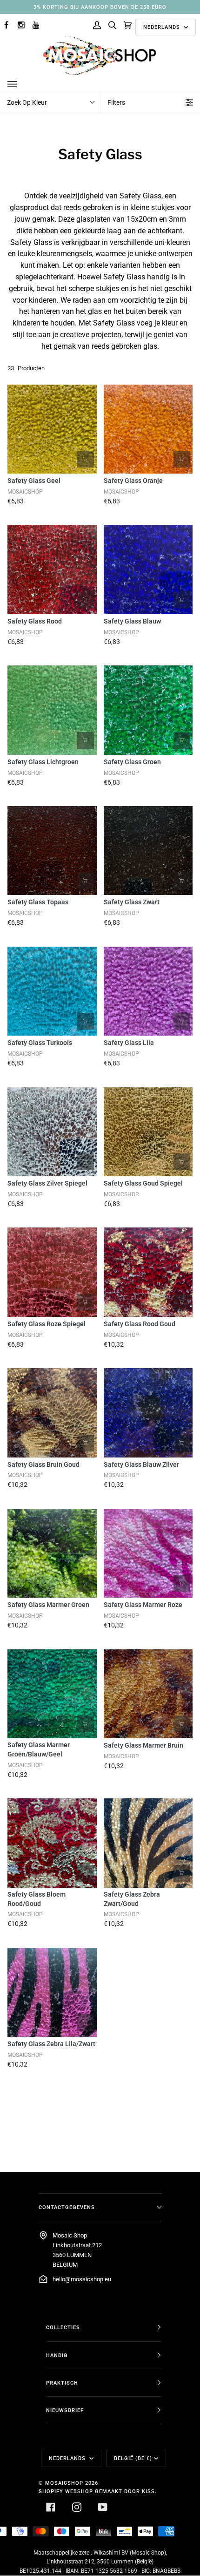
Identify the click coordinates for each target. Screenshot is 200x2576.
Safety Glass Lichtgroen (43, 762)
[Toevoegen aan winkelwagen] (86, 459)
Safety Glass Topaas (38, 902)
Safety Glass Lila (129, 1043)
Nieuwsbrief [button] (65, 2410)
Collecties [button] (63, 2327)
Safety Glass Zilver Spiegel (47, 1183)
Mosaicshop (64, 2483)
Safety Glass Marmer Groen (48, 1605)
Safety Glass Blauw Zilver (141, 1464)
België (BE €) (133, 2458)
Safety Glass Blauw (132, 621)
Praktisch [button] (62, 2383)
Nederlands (163, 27)
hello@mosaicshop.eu (82, 2279)
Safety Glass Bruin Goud (43, 1464)
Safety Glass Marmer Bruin (143, 1745)
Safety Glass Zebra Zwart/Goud (132, 1899)
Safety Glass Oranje (133, 481)
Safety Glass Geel (34, 481)
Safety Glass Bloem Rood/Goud (37, 1899)
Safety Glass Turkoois (40, 1043)
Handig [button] (57, 2355)
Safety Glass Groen (132, 762)
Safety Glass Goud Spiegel (143, 1183)
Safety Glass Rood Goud (140, 1324)
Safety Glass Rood (35, 621)
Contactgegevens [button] (67, 2207)
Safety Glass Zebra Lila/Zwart (51, 2044)
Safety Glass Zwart (132, 902)
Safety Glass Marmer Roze (143, 1605)
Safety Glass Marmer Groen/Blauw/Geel (39, 1749)
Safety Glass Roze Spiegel (47, 1324)
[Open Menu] (21, 84)
